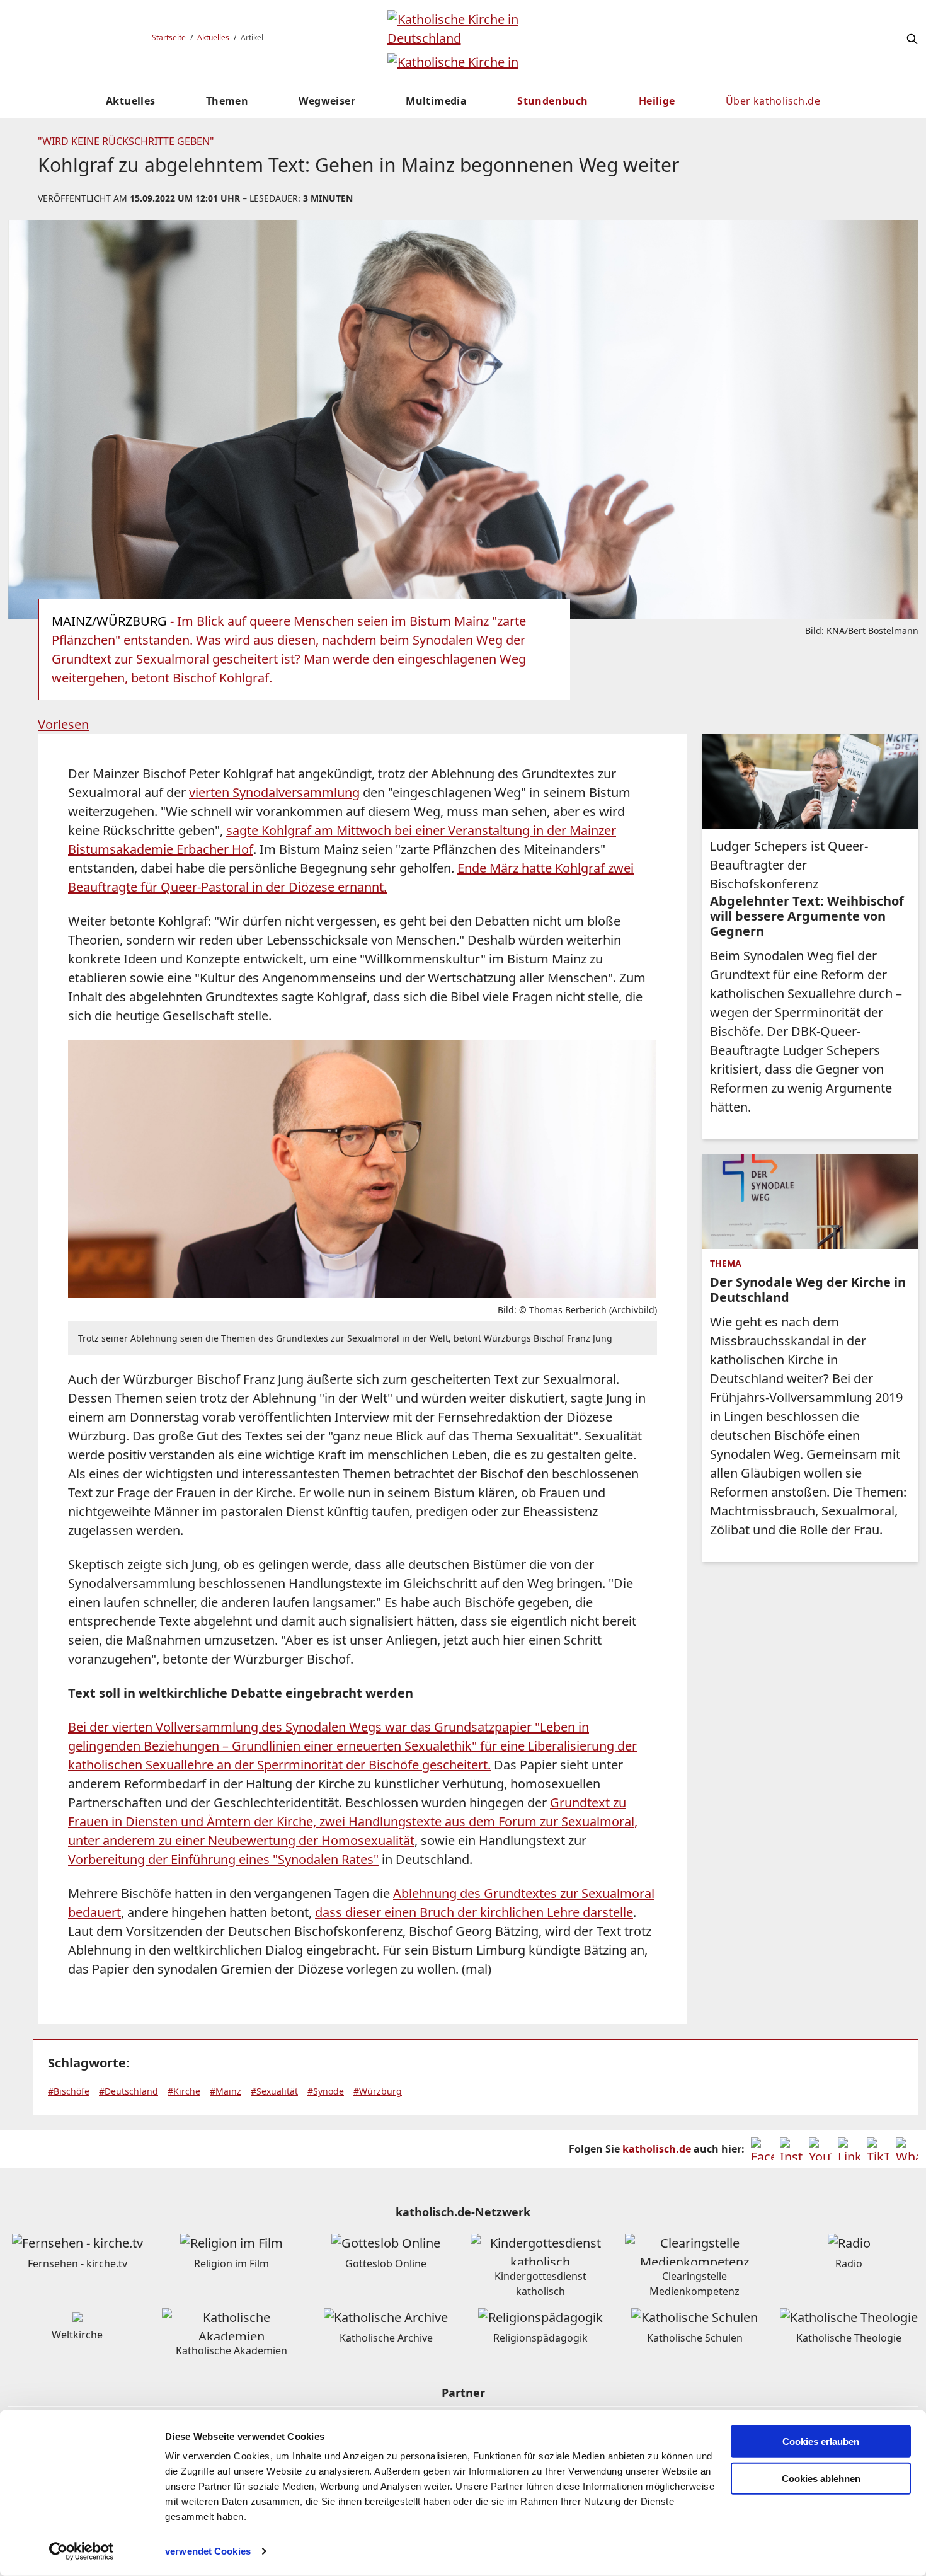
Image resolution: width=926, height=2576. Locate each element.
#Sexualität (274, 2091)
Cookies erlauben (821, 2441)
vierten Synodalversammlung (274, 792)
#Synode (326, 2091)
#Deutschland (129, 2091)
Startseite (169, 37)
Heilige (657, 101)
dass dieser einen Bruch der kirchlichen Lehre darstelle (474, 1912)
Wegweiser (327, 101)
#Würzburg (378, 2091)
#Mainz (226, 2091)
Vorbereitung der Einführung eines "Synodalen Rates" (223, 1859)
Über (773, 101)
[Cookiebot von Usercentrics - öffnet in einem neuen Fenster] (82, 2551)
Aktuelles (213, 37)
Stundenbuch (552, 101)
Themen (227, 101)
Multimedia (436, 101)
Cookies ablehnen (821, 2479)
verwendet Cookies (208, 2551)
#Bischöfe (69, 2091)
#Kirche (184, 2091)
